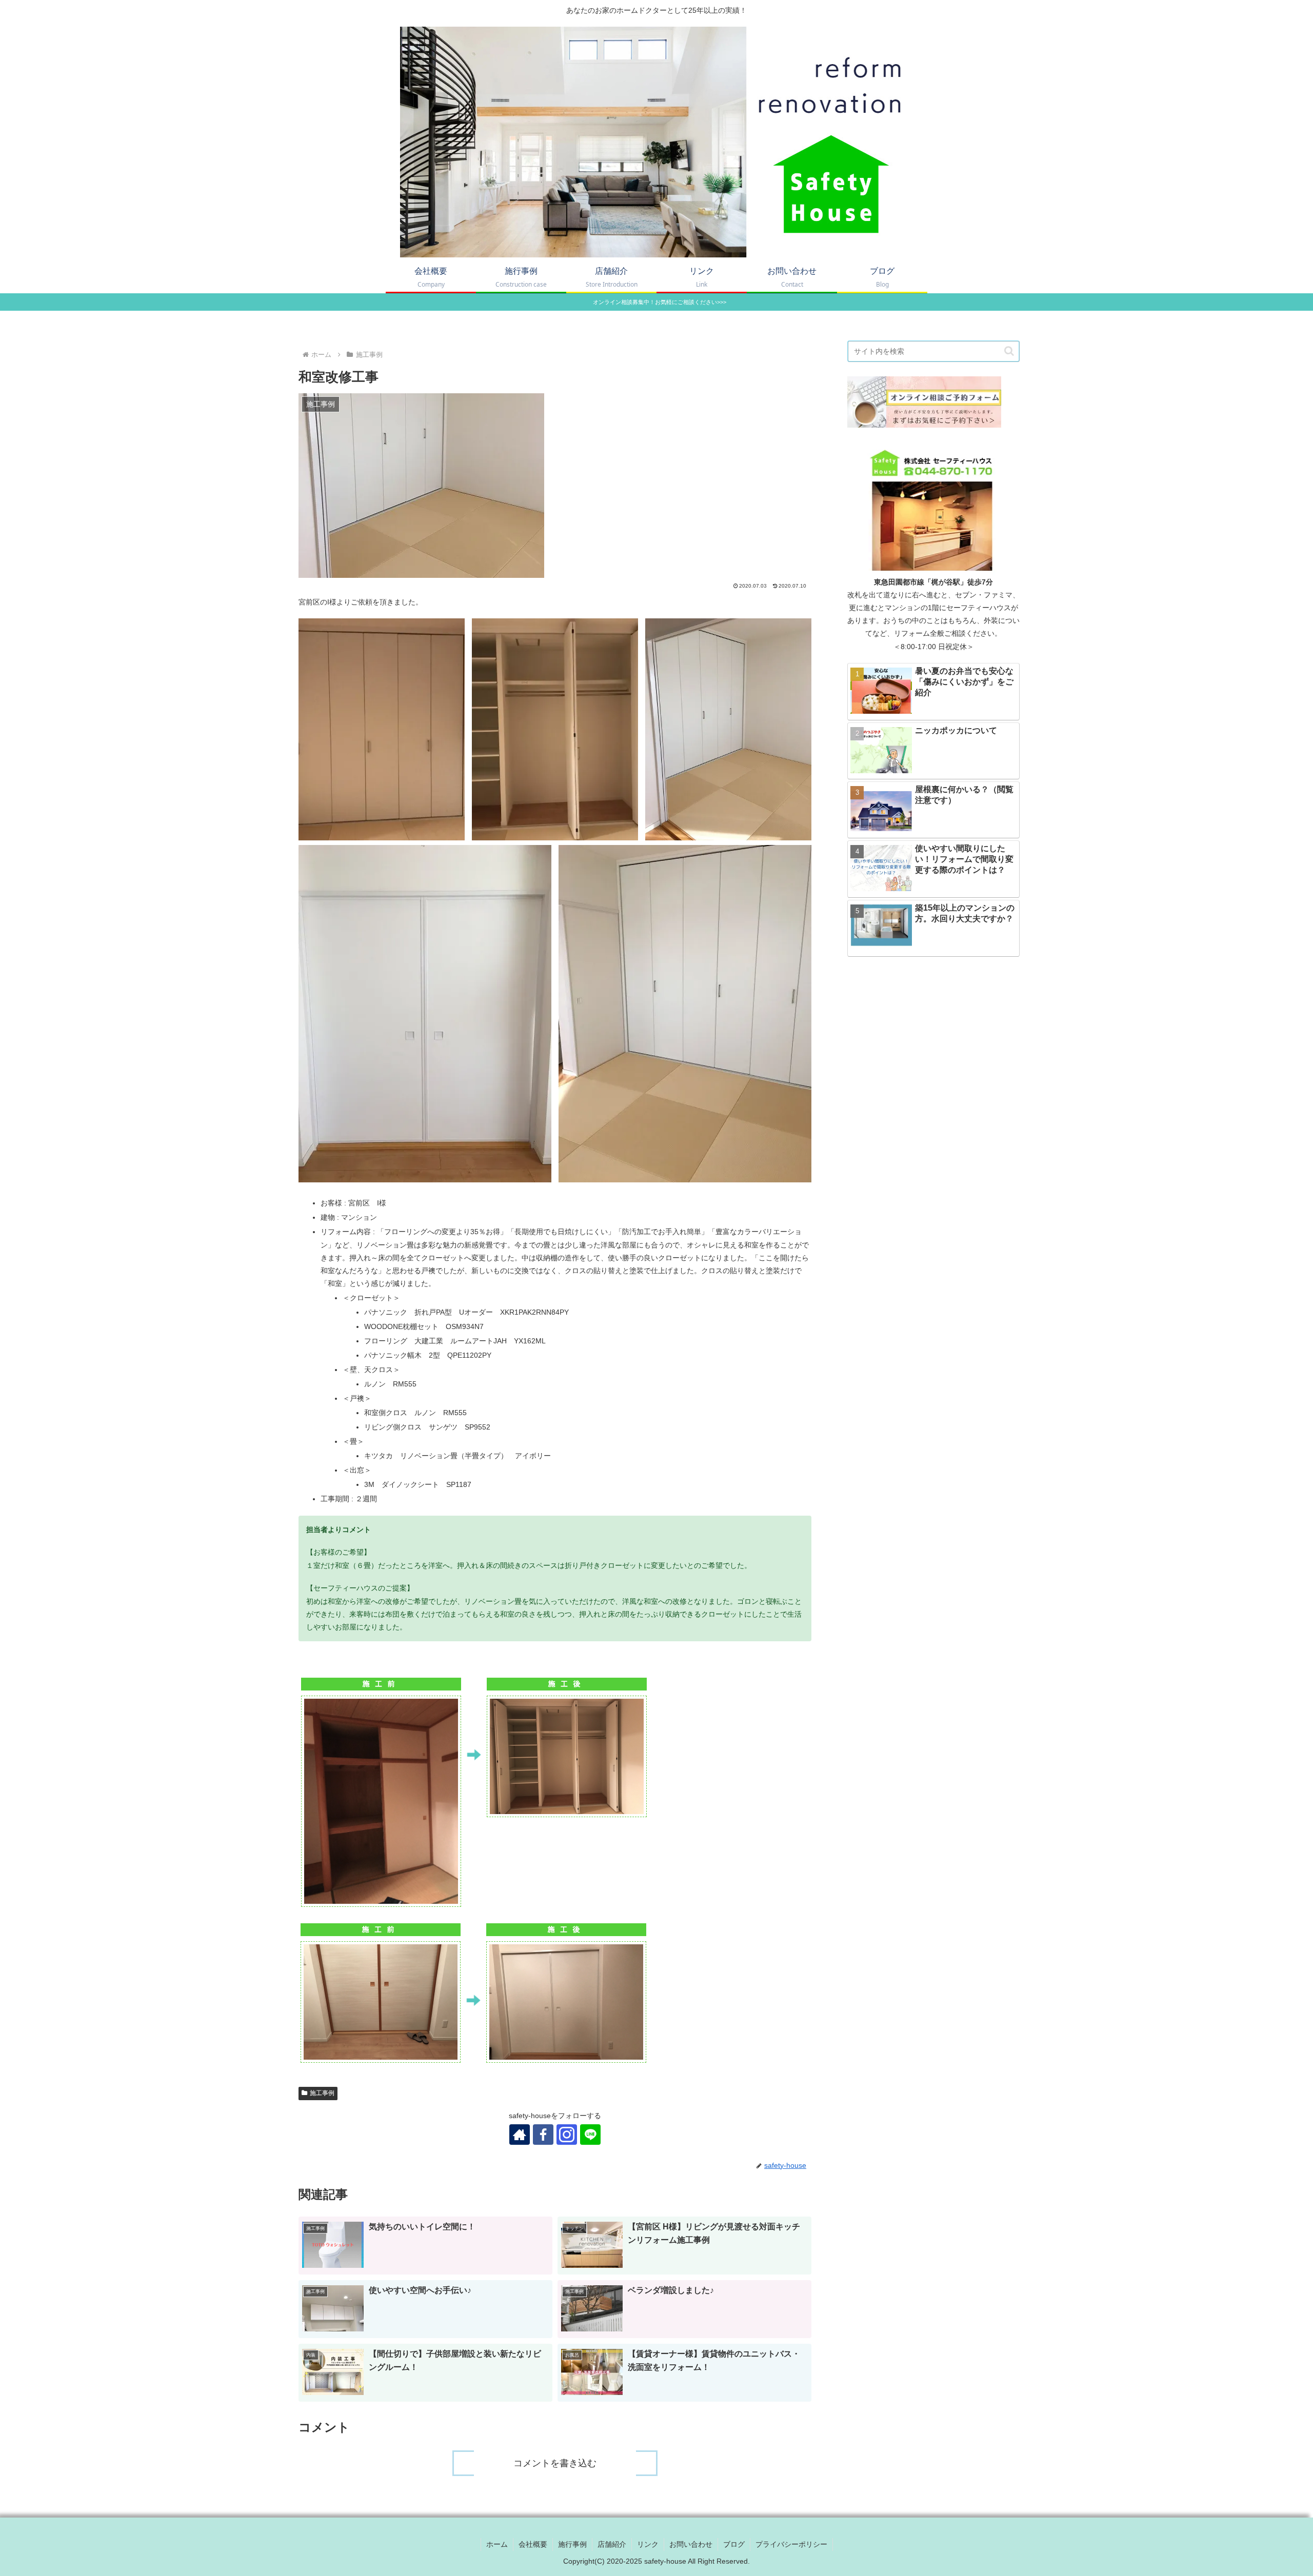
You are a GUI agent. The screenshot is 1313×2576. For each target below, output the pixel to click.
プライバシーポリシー (791, 2544)
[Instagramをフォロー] (567, 2135)
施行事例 (572, 2544)
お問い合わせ (691, 2544)
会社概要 (533, 2544)
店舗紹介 (612, 2544)
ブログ (734, 2544)
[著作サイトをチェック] (520, 2135)
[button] (1009, 351)
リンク (648, 2544)
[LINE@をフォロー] (590, 2135)
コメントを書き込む (555, 2463)
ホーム (497, 2544)
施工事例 (322, 2093)
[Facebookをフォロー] (543, 2135)
